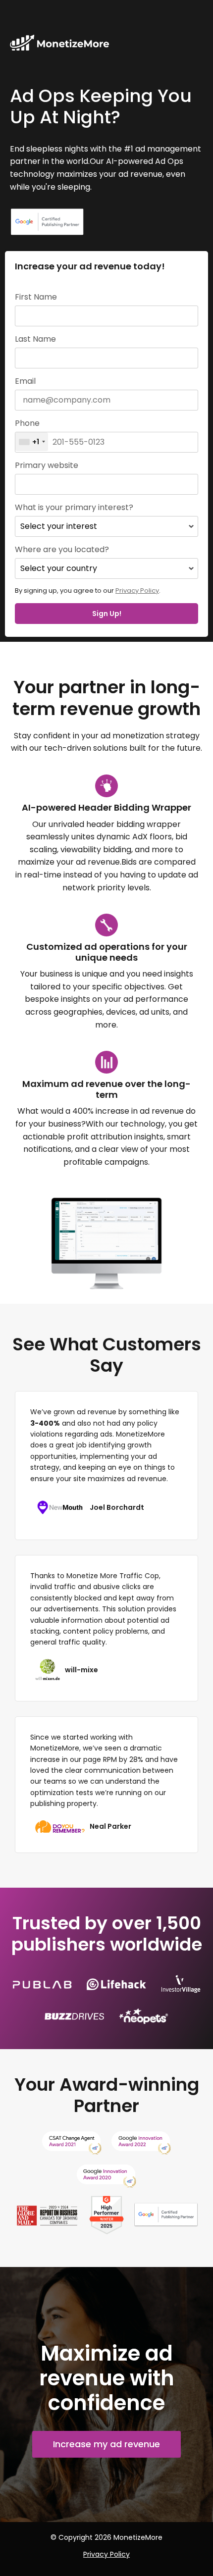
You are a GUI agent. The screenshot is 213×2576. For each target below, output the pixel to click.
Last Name (35, 339)
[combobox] (32, 442)
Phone (27, 423)
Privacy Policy (137, 591)
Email (25, 381)
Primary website (47, 465)
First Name (36, 297)
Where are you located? (62, 550)
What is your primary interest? (74, 508)
